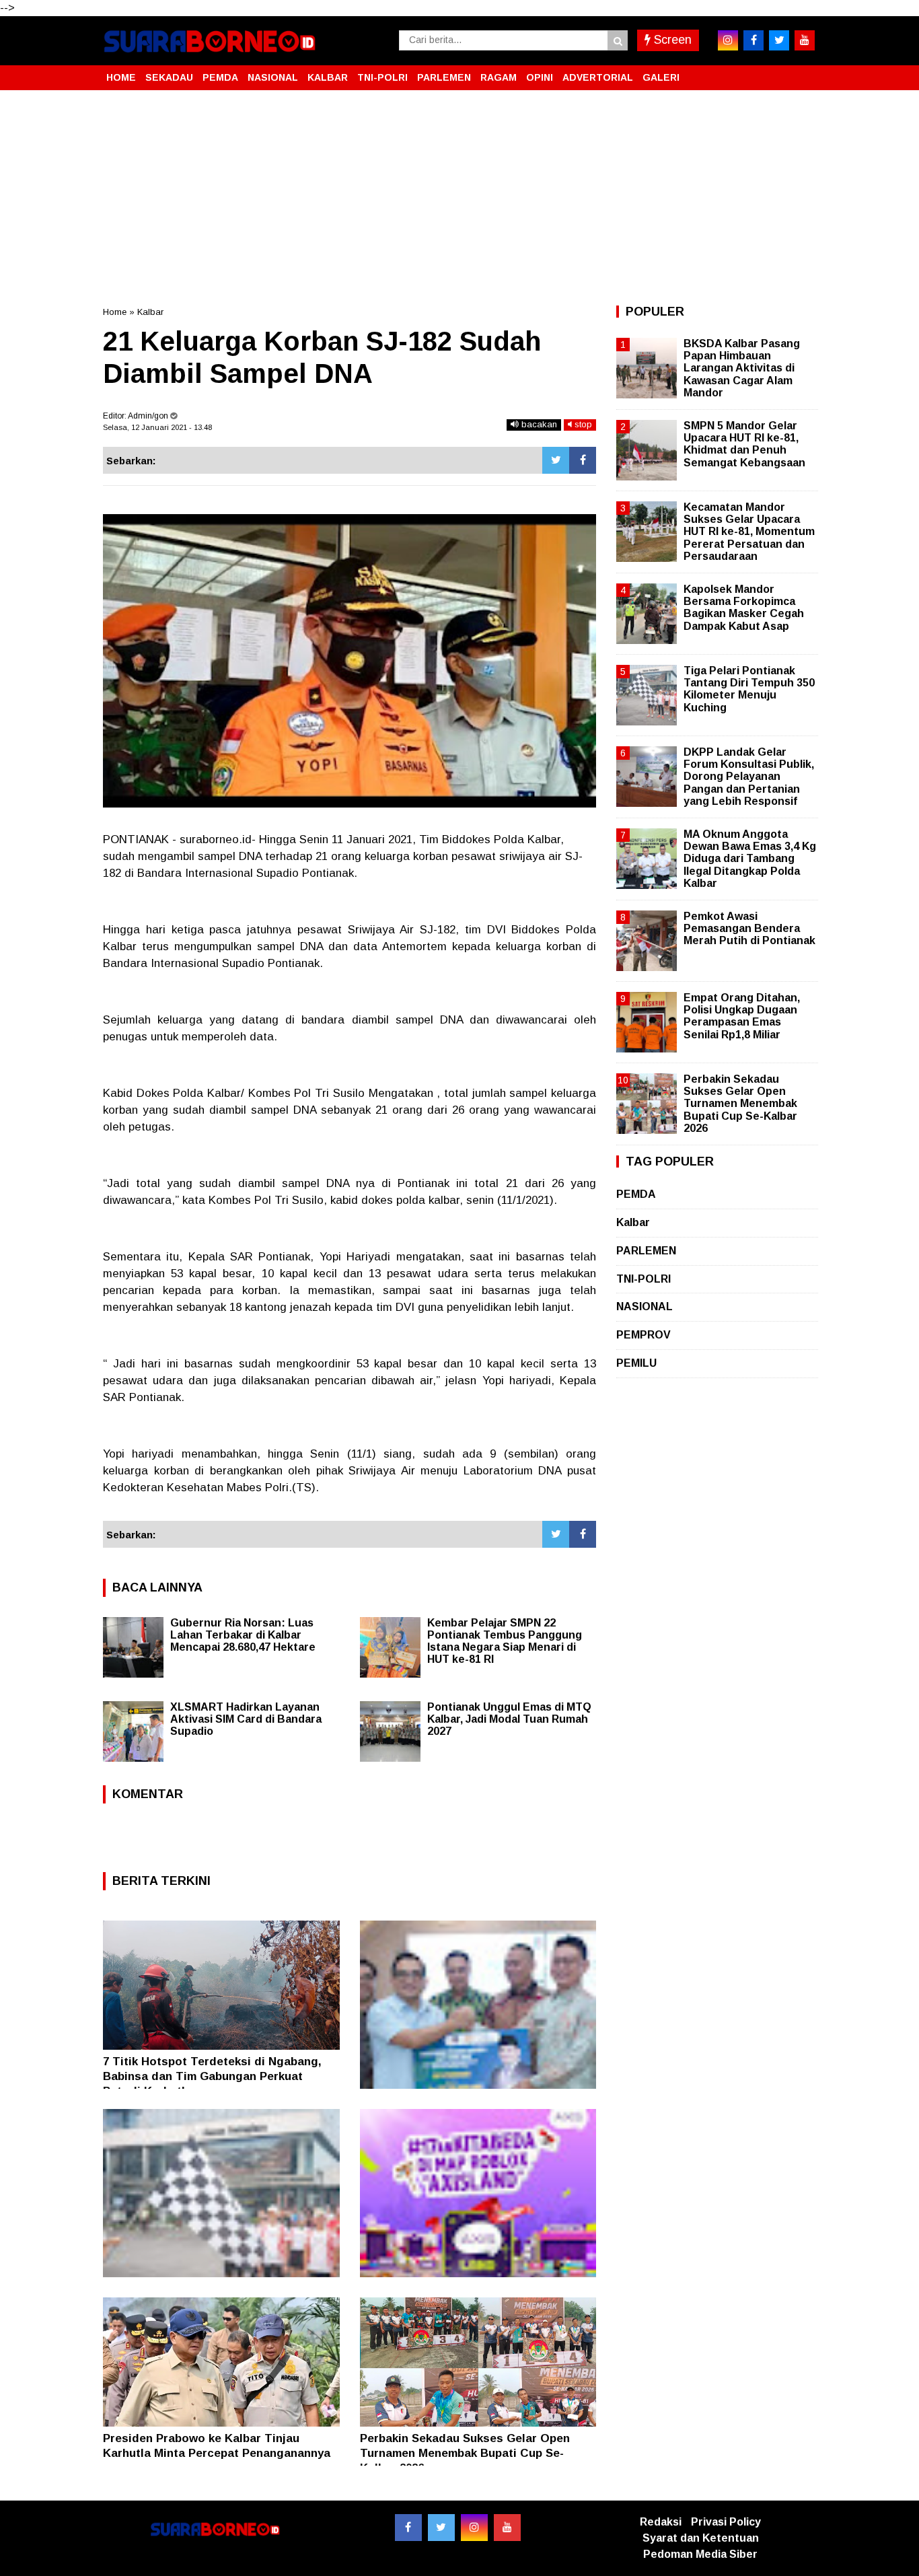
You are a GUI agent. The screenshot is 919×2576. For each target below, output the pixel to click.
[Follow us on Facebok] (408, 2528)
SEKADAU (169, 77)
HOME (121, 77)
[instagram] (728, 40)
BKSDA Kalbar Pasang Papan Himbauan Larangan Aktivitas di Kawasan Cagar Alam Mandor (742, 368)
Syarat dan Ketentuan (701, 2538)
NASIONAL (273, 77)
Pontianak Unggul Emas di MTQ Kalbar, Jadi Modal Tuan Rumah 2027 (509, 1719)
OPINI (540, 77)
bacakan (538, 424)
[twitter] (779, 40)
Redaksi (661, 2522)
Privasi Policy (726, 2522)
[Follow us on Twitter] (441, 2528)
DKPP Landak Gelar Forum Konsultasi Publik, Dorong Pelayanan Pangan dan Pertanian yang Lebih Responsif (749, 777)
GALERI (661, 77)
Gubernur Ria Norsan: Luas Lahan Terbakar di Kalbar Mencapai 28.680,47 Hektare (243, 1635)
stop (582, 424)
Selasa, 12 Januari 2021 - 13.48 (157, 427)
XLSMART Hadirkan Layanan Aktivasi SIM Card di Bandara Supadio (246, 1719)
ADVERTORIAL (598, 77)
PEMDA (220, 77)
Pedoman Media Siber (700, 2554)
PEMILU (636, 1363)
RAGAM (499, 77)
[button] (803, 72)
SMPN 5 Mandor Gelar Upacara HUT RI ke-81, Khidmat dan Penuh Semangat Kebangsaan (744, 444)
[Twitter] (556, 460)
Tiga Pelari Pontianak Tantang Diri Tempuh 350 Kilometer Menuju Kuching (749, 689)
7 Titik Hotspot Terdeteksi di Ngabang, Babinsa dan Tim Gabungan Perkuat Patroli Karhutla (212, 2076)
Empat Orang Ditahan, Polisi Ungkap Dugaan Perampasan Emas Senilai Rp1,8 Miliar (742, 1016)
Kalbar (150, 312)
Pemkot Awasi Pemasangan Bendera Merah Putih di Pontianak (749, 928)
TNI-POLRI (382, 77)
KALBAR (328, 77)
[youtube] (805, 40)
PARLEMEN (444, 77)
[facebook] (753, 40)
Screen (671, 40)
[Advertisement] (459, 198)
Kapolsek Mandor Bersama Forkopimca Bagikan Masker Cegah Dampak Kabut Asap (744, 608)
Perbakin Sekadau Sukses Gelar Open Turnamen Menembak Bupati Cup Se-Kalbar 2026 (465, 2453)
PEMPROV (644, 1335)
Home (115, 312)
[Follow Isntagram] (474, 2528)
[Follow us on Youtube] (507, 2528)
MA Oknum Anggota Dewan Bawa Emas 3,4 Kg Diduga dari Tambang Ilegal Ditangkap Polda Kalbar (750, 859)
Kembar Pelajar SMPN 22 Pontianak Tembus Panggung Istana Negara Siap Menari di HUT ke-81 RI (505, 1641)
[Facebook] (583, 460)
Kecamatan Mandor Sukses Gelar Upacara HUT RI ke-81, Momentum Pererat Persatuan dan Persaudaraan (749, 532)
